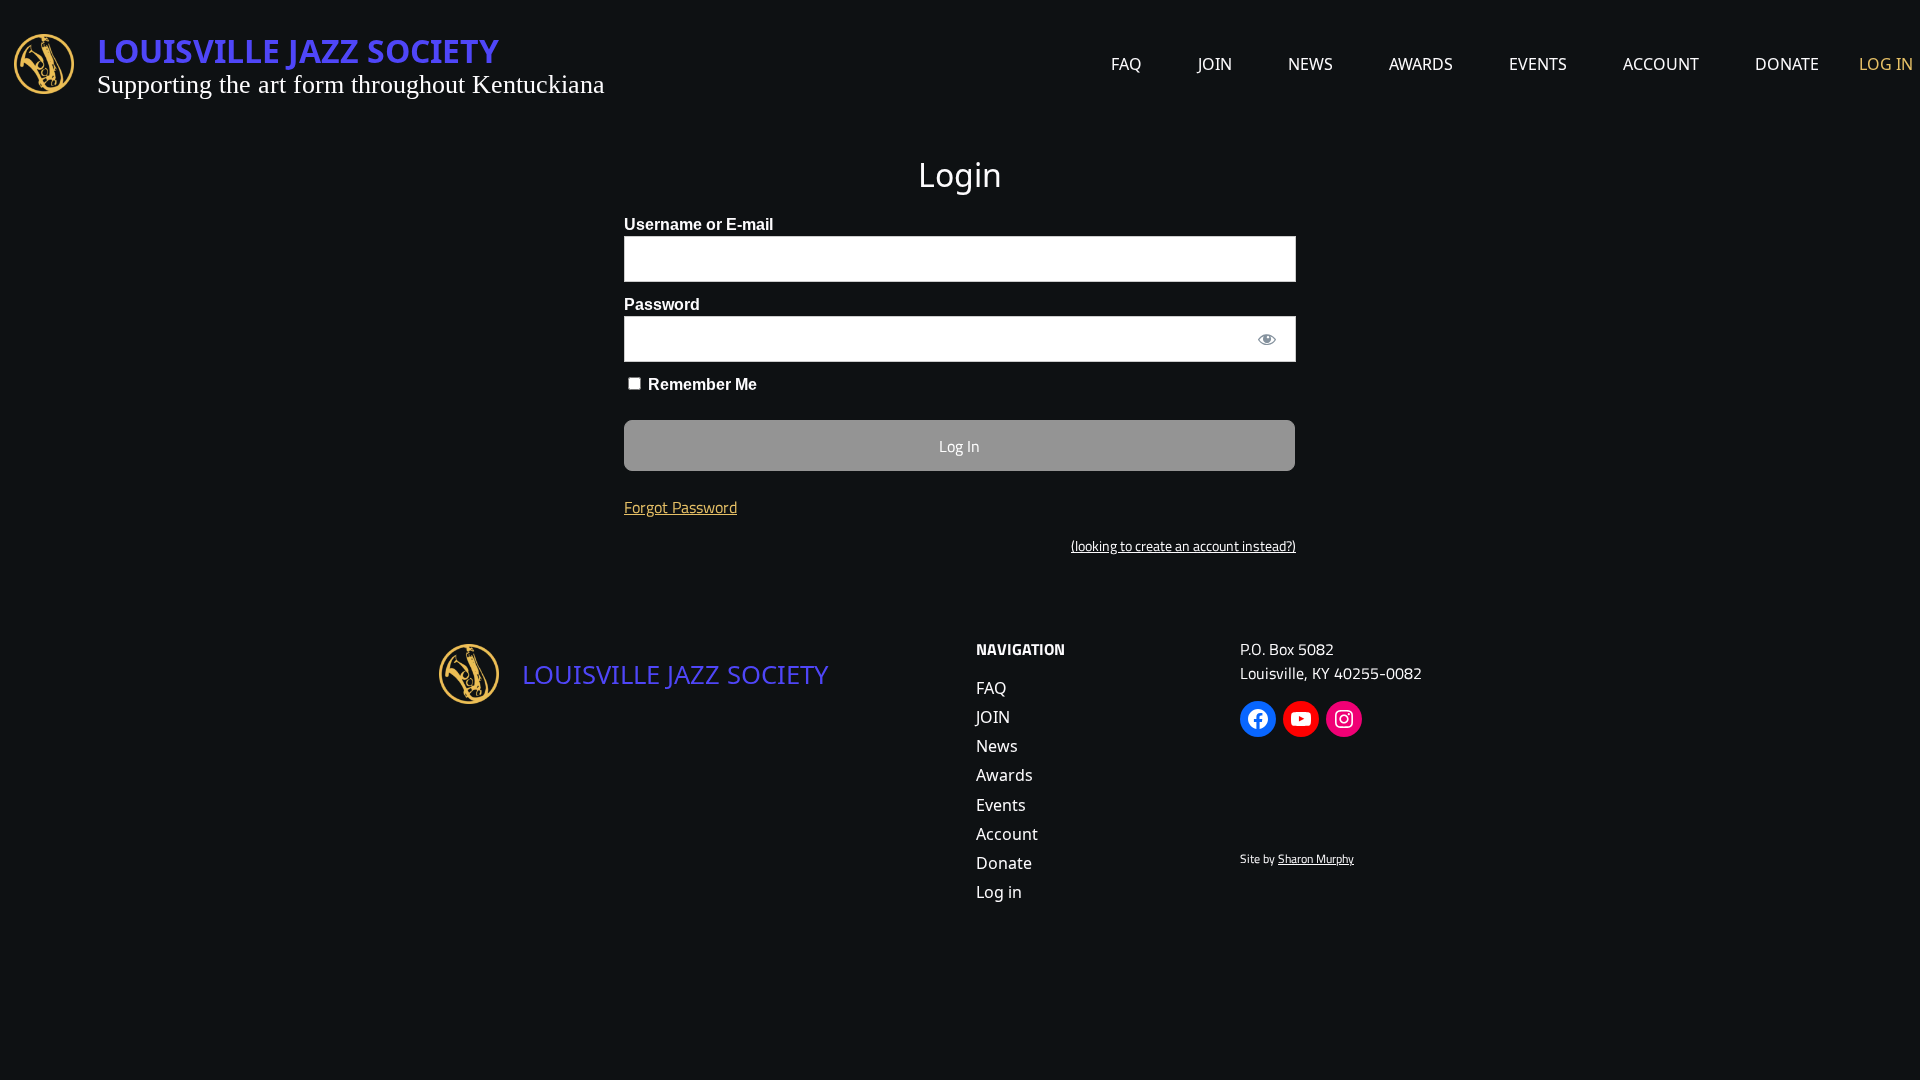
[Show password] (1267, 339)
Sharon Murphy (1316, 858)
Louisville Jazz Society (298, 50)
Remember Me (700, 384)
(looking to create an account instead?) (1183, 546)
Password (662, 304)
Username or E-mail (698, 224)
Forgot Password (680, 507)
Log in (1886, 64)
